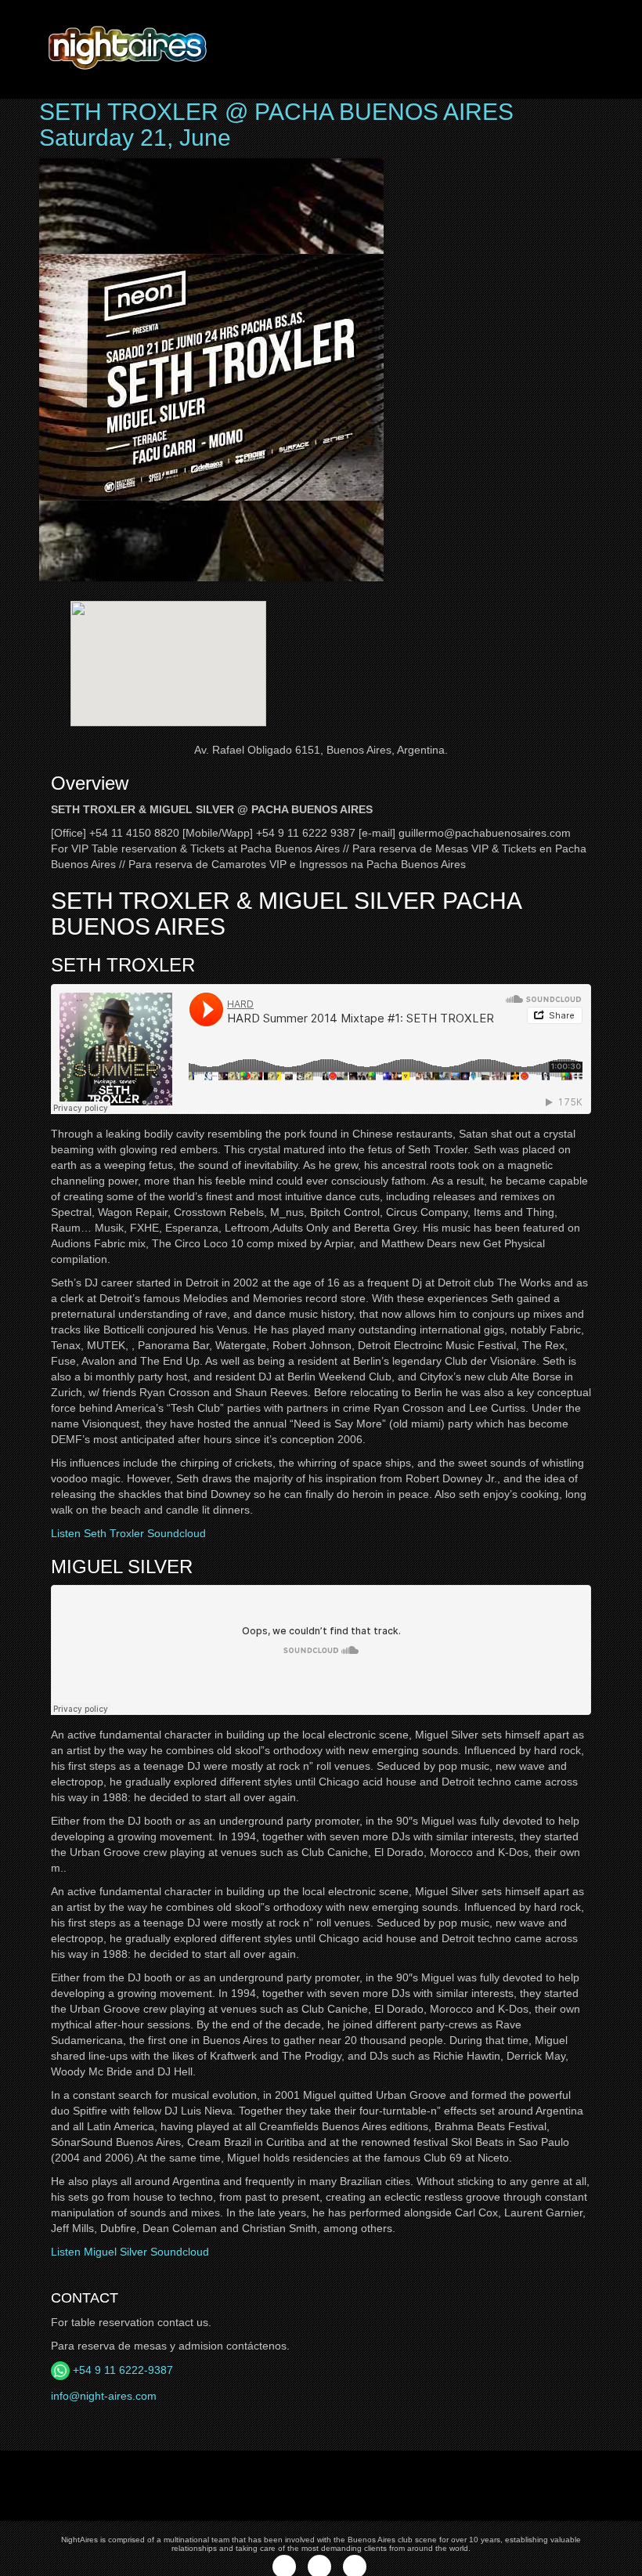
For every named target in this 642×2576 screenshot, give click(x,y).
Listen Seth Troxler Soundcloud (128, 1533)
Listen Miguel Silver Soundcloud (130, 2252)
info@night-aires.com (104, 2396)
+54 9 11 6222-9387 (121, 2370)
